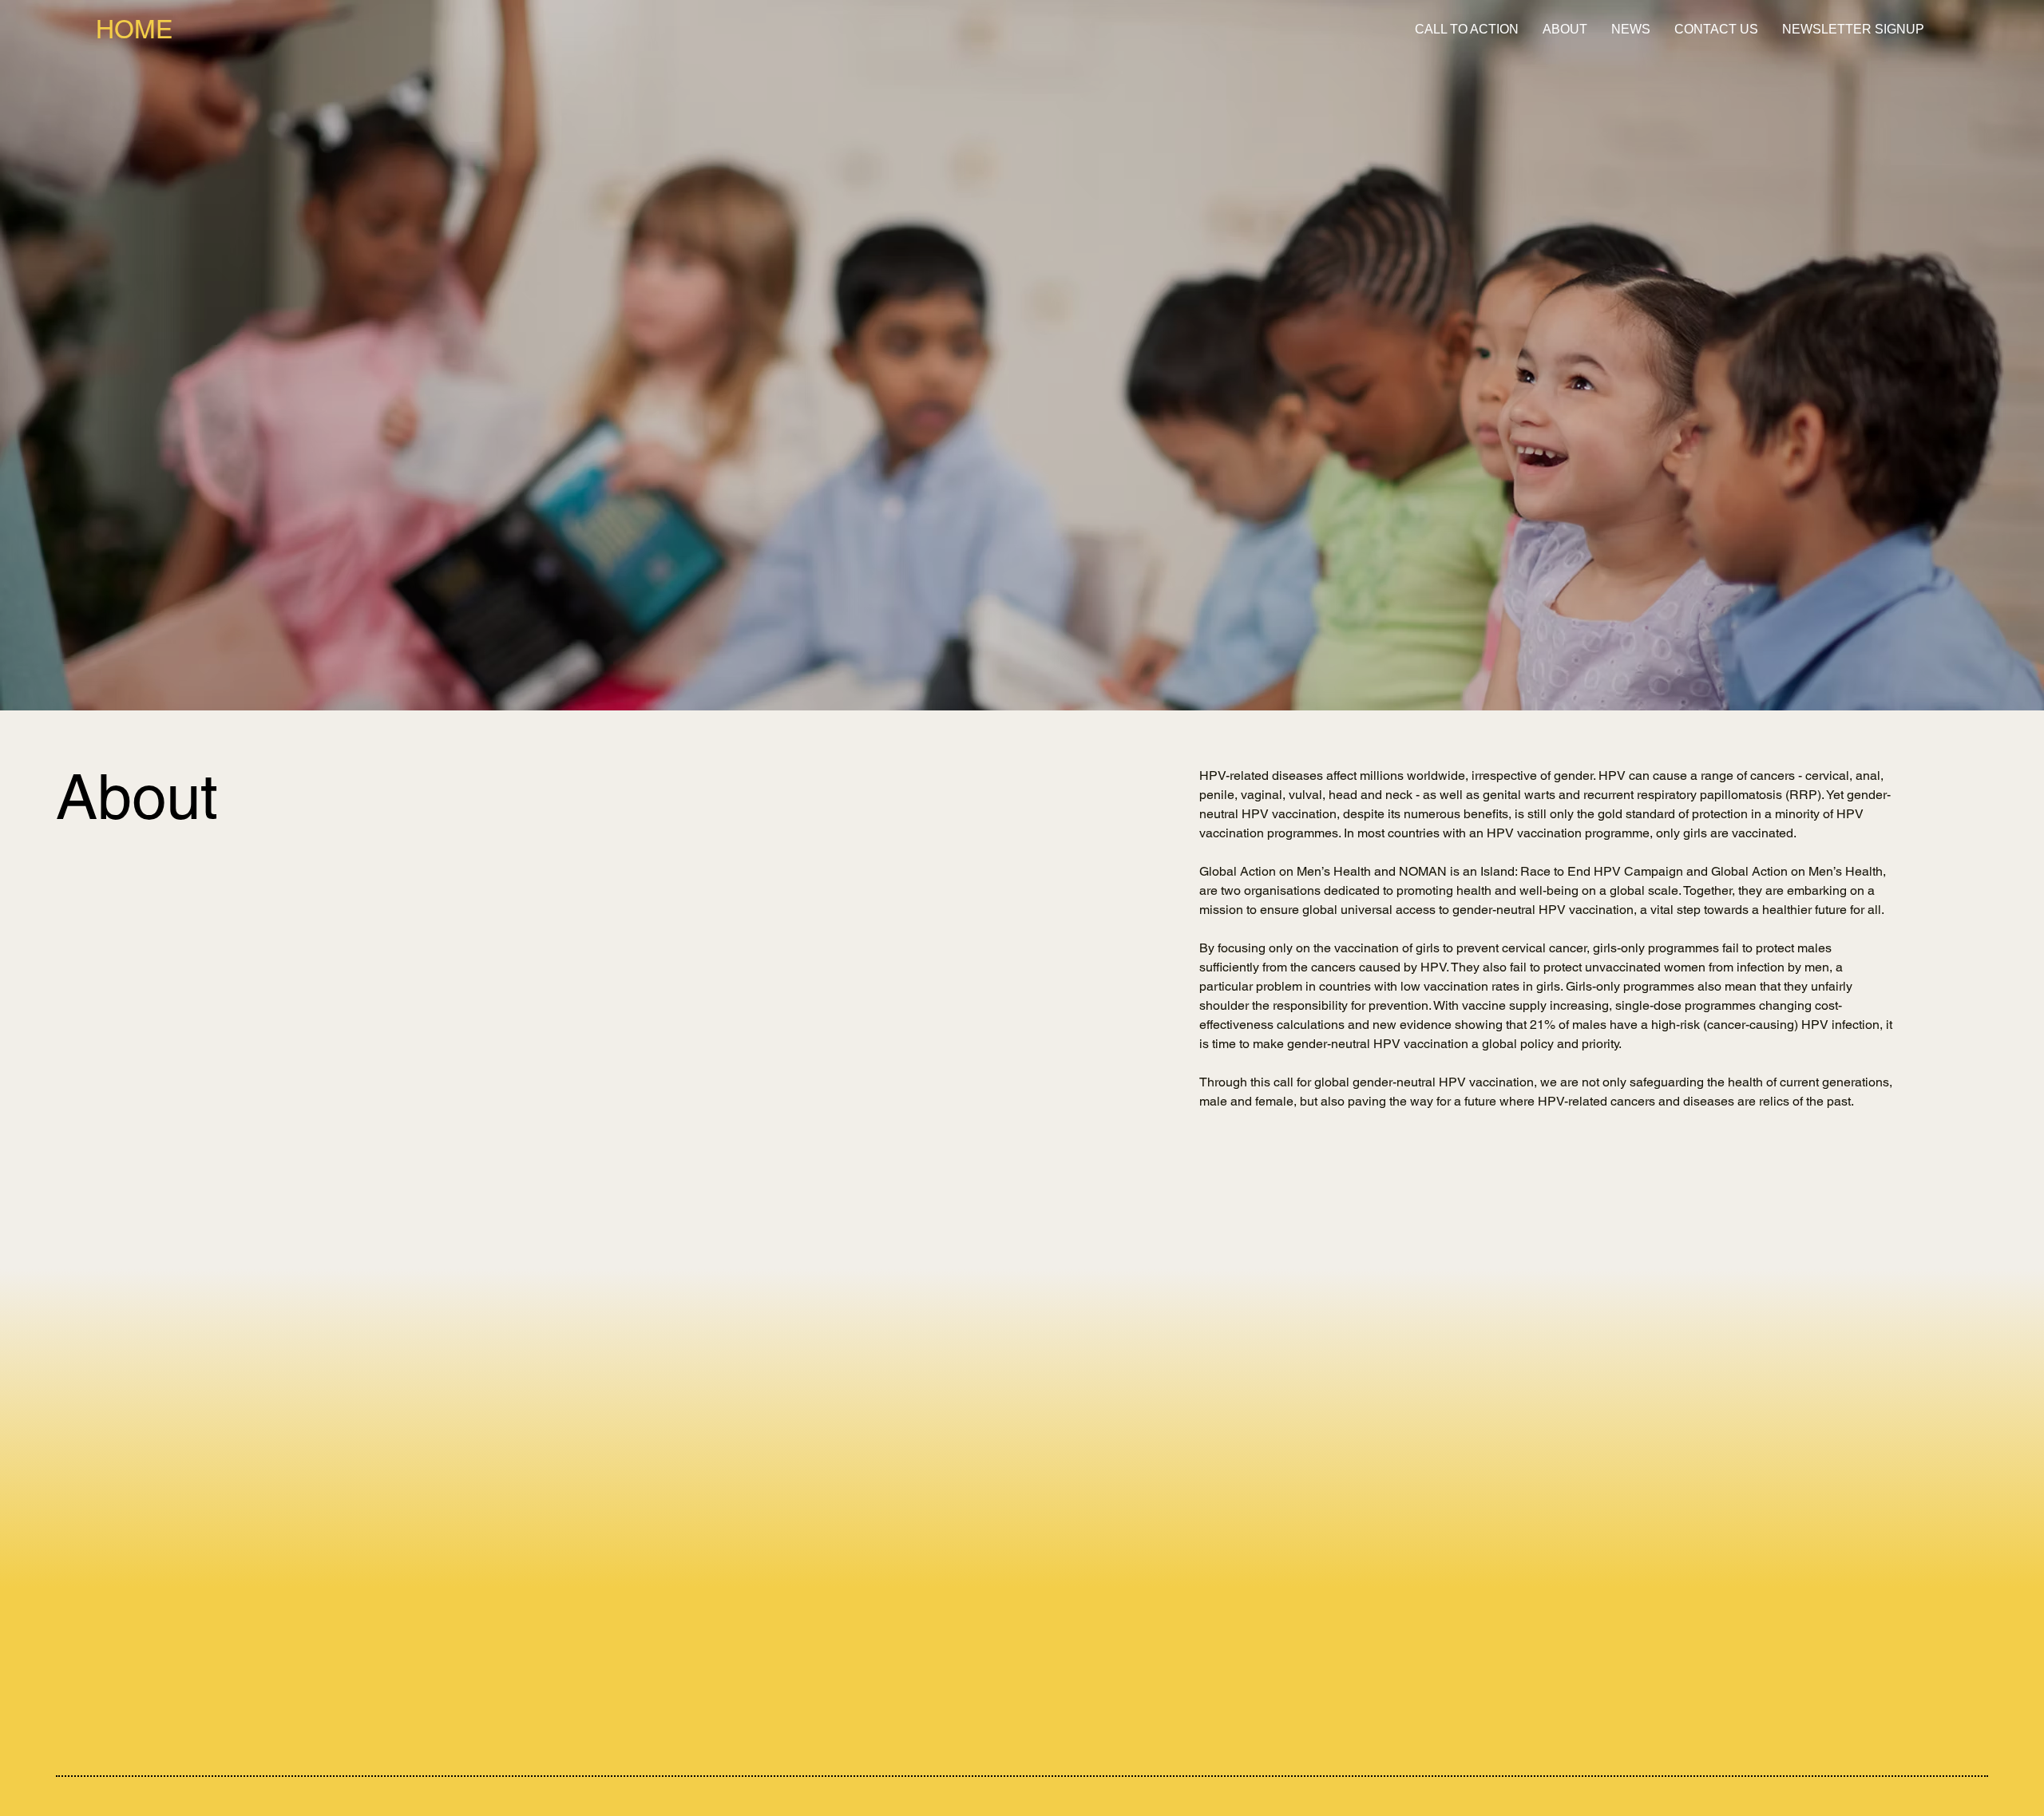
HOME (134, 29)
